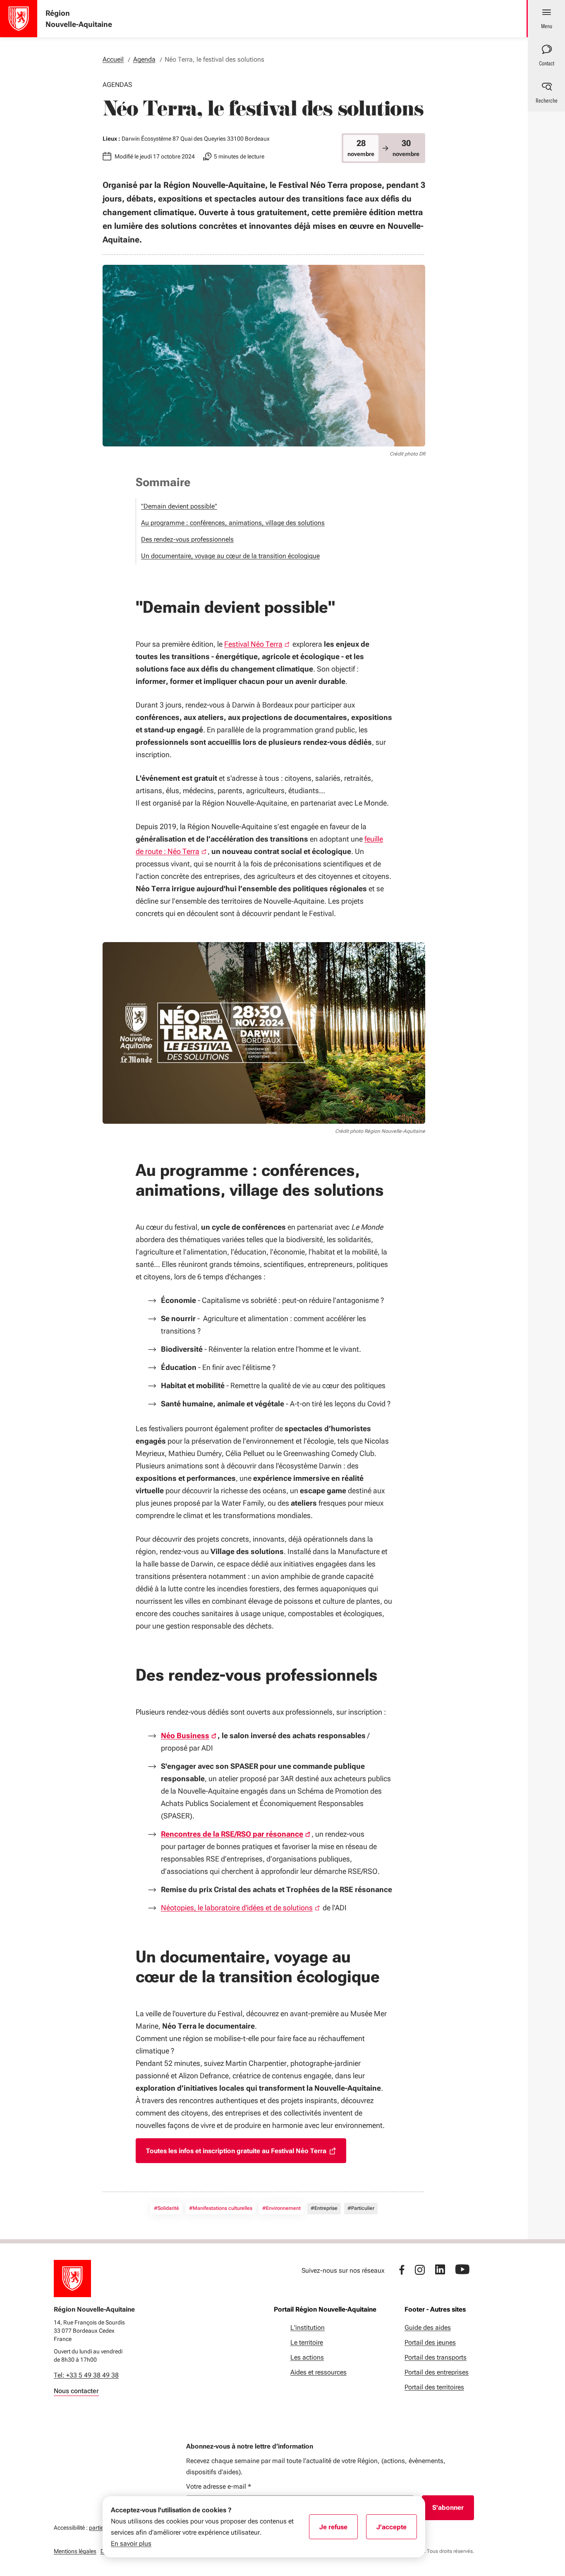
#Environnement (281, 2208)
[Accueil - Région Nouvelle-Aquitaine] (19, 19)
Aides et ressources (318, 2372)
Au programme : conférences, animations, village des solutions (233, 523)
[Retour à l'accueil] (72, 2279)
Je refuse (339, 2530)
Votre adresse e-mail (219, 2486)
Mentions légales (75, 2551)
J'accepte (397, 2530)
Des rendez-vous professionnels (187, 539)
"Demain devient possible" (179, 506)
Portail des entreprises (437, 2372)
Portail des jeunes (430, 2342)
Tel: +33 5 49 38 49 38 (86, 2375)
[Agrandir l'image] (264, 1033)
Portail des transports (436, 2357)
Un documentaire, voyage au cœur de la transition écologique (230, 556)
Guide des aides (428, 2328)
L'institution (308, 2328)
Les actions (307, 2357)
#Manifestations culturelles (221, 2208)
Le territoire (307, 2342)
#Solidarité (166, 2208)
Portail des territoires (434, 2387)
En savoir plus (131, 2544)
